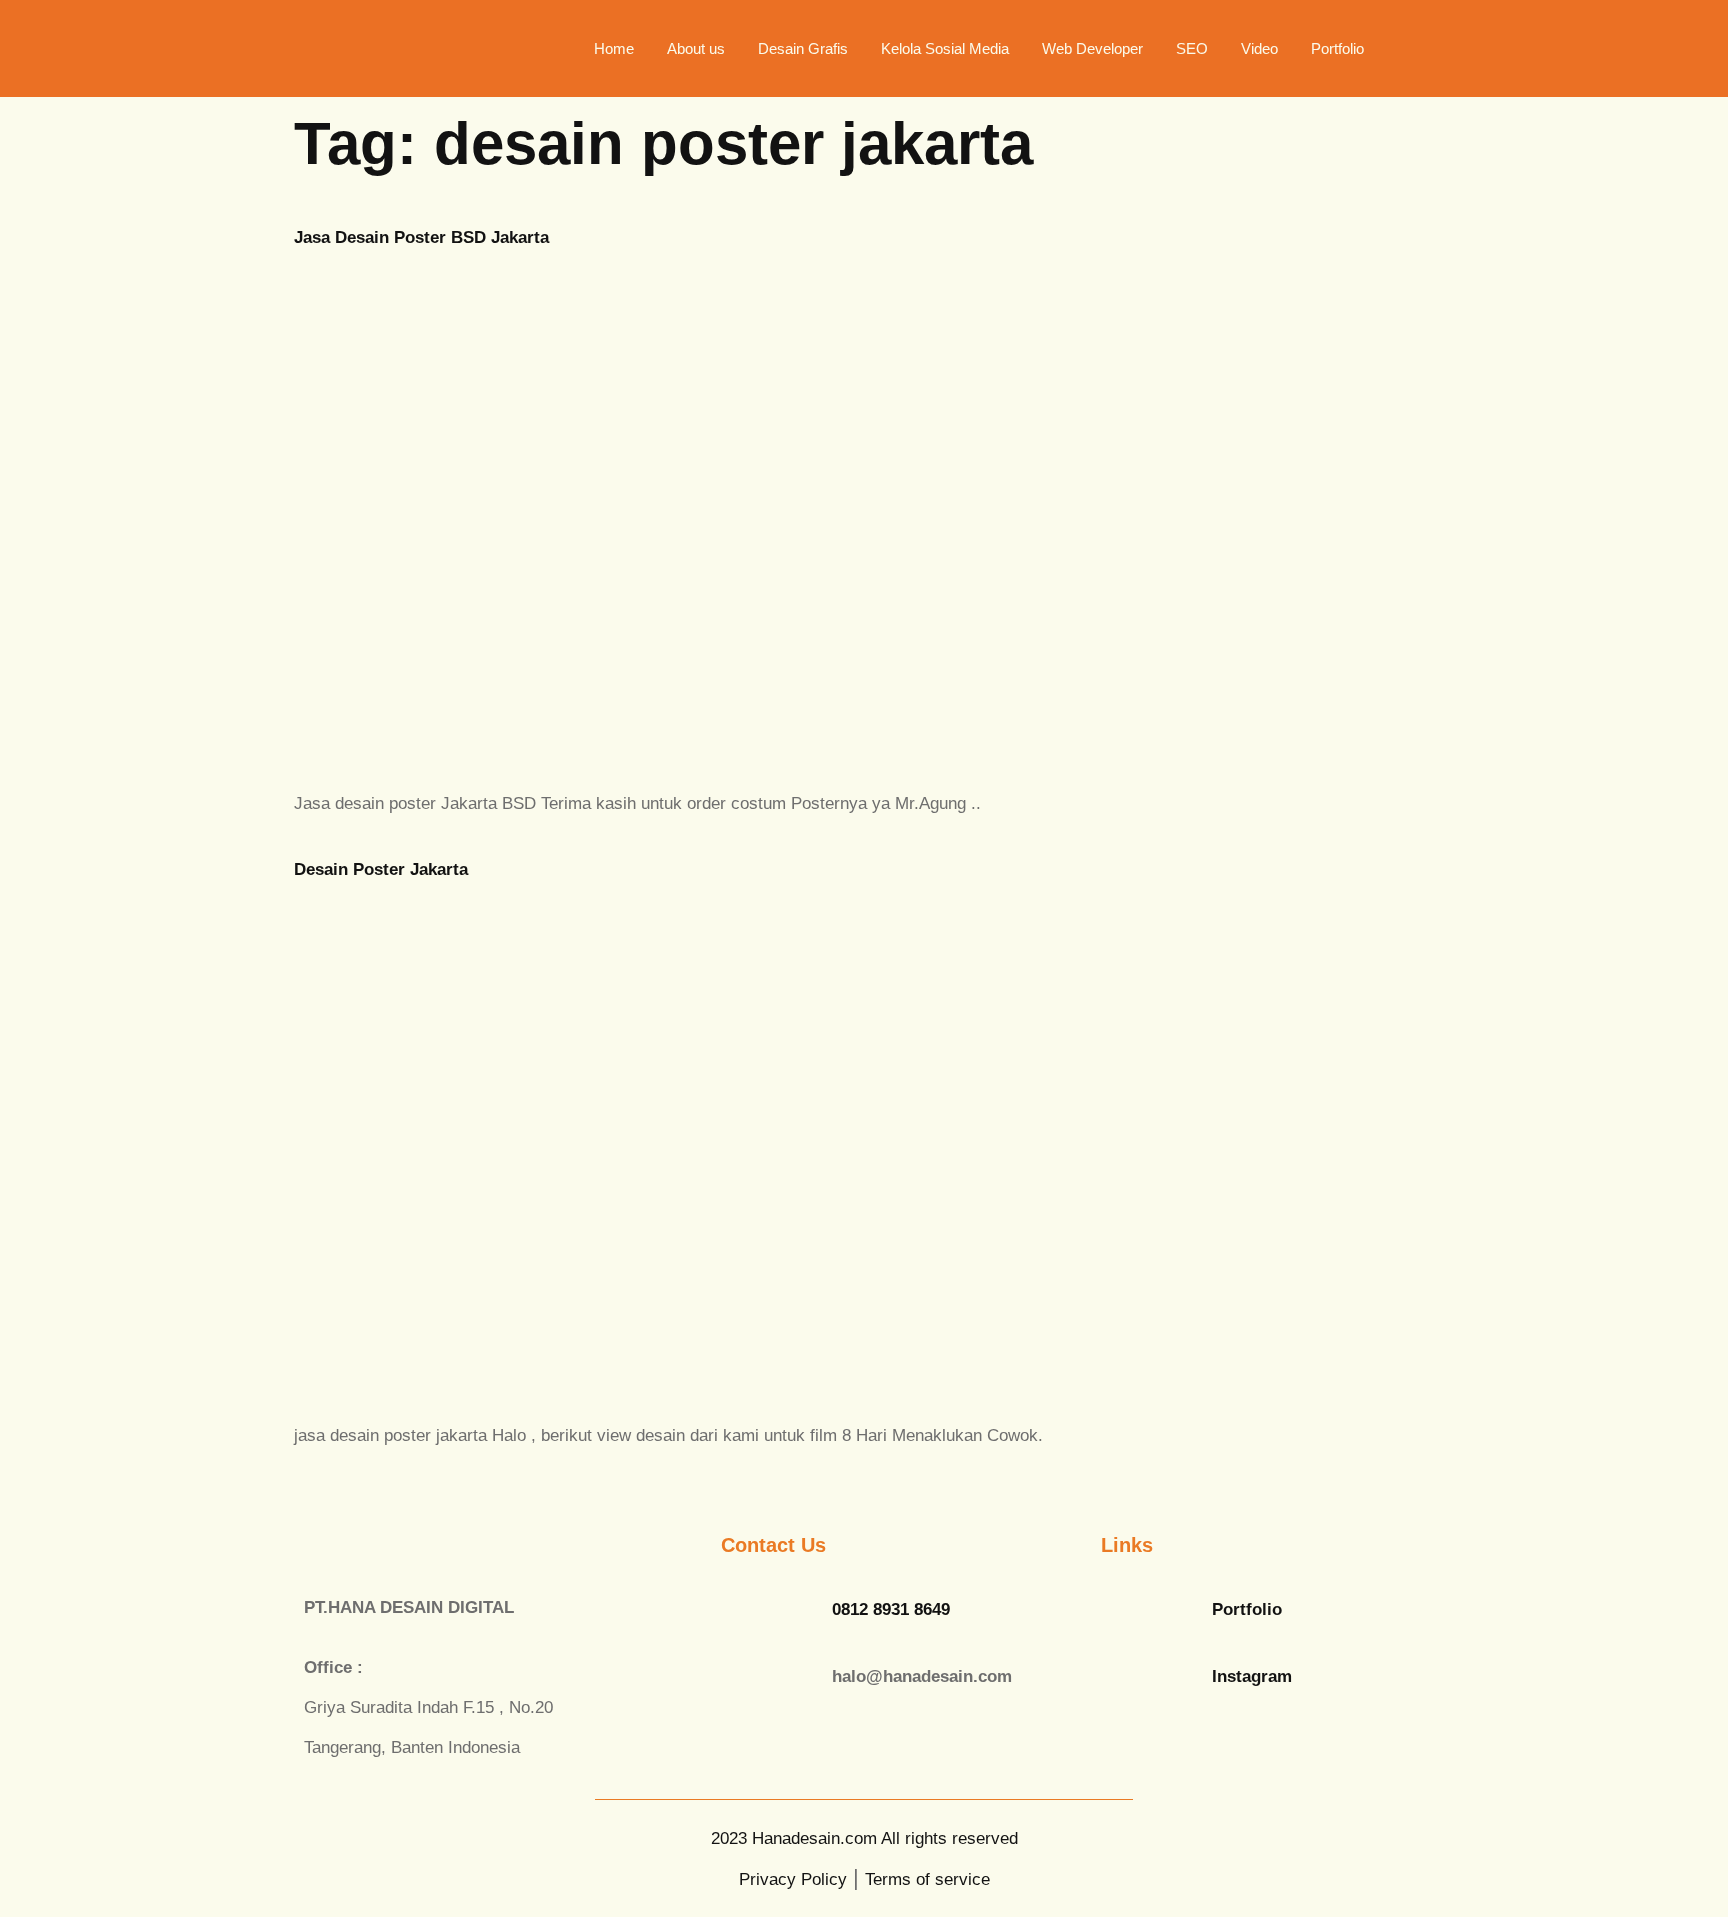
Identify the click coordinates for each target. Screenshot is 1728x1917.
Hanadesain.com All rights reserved (864, 1838)
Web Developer (1092, 48)
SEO (1192, 48)
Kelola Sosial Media (945, 48)
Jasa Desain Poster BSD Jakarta (421, 237)
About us (696, 48)
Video (1259, 48)
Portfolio (1337, 48)
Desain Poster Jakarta (381, 869)
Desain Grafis (803, 48)
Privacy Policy (793, 1879)
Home (614, 48)
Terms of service (927, 1879)
